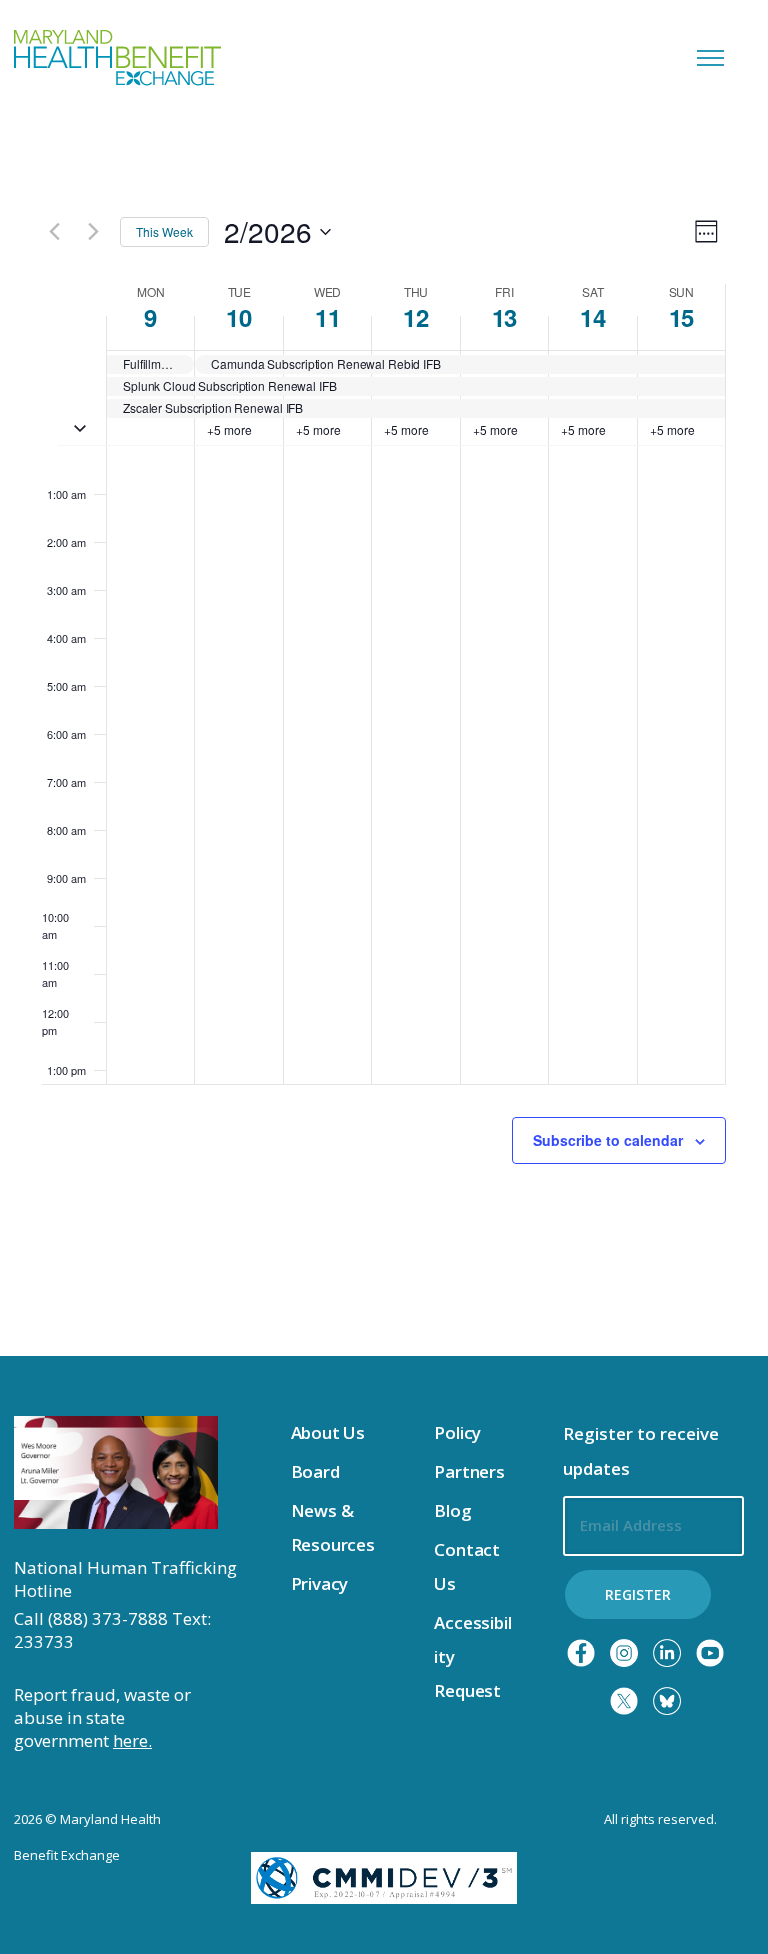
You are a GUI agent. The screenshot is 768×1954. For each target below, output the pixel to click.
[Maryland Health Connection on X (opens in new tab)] (624, 1701)
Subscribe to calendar (608, 1140)
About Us (328, 1432)
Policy (457, 1432)
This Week (164, 231)
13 (504, 317)
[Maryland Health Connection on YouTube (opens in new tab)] (710, 1653)
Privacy (320, 1583)
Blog (452, 1510)
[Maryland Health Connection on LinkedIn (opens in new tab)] (667, 1653)
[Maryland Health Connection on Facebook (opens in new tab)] (581, 1653)
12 (415, 317)
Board (315, 1471)
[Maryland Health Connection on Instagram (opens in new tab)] (624, 1653)
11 (327, 317)
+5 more (229, 430)
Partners (469, 1471)
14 (592, 317)
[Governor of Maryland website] (116, 1471)
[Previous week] (54, 232)
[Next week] (93, 232)
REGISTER (638, 1594)
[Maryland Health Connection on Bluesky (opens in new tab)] (667, 1701)
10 (238, 317)
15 (681, 317)
